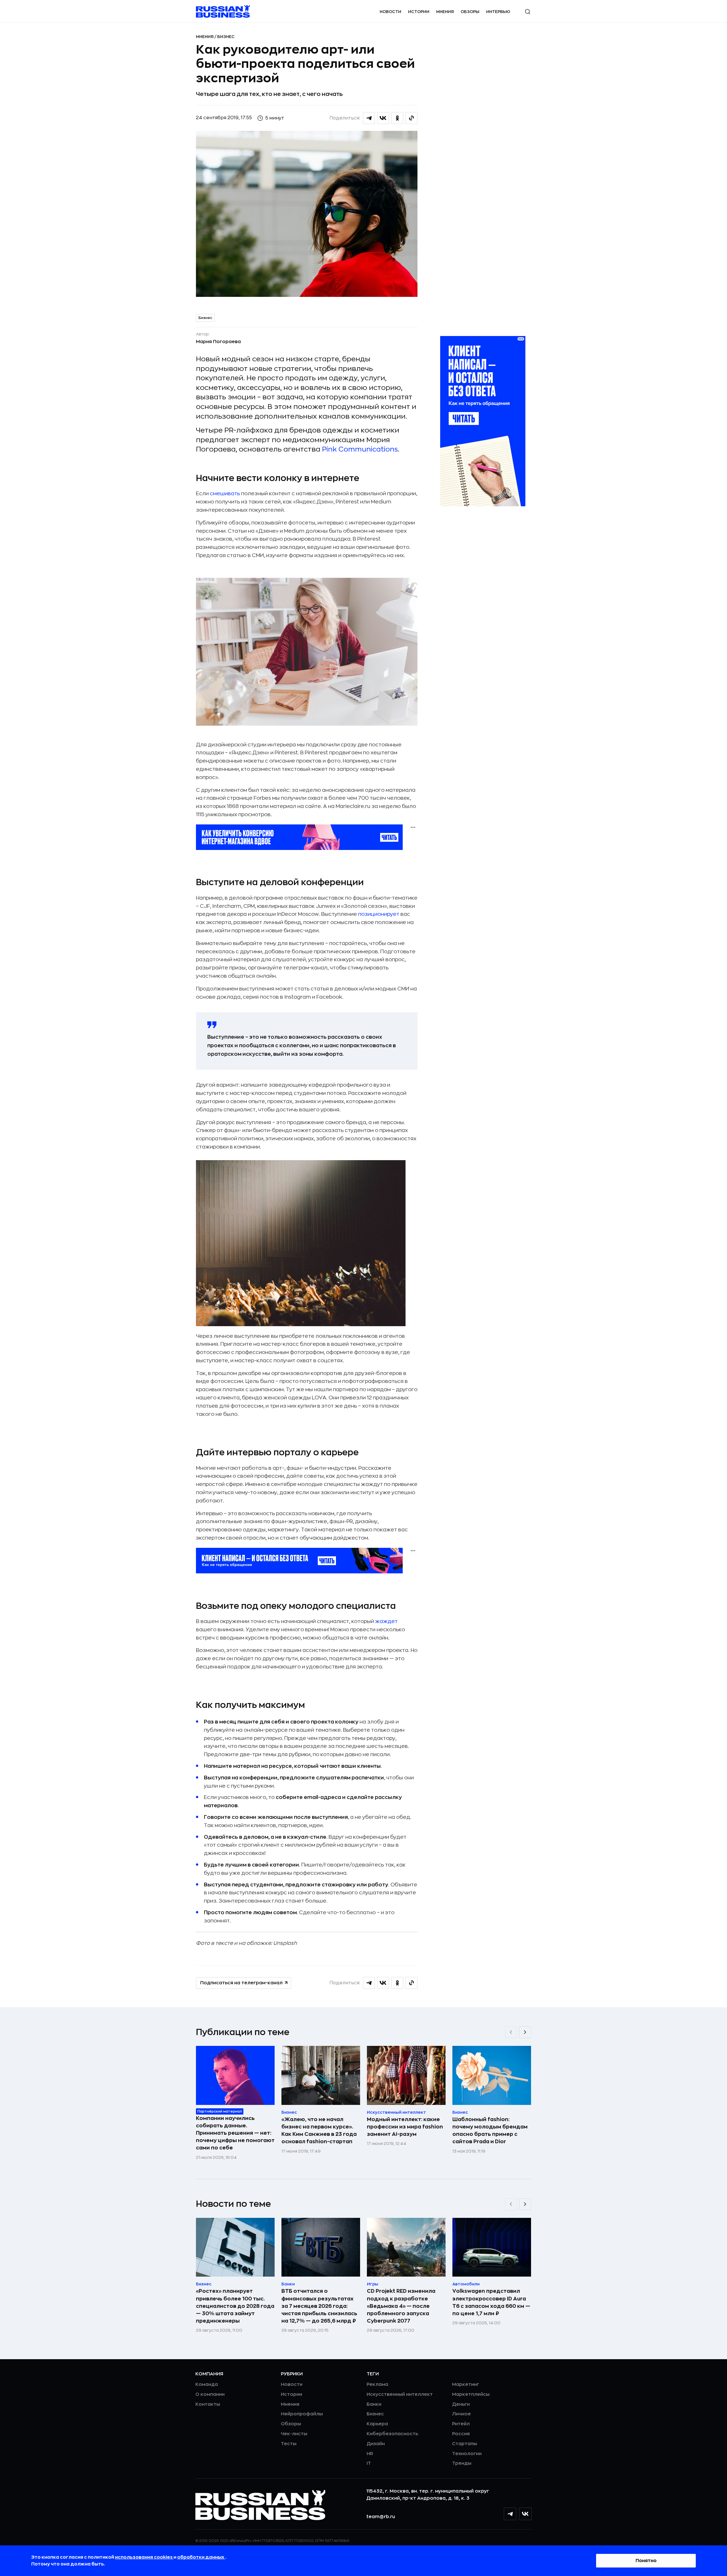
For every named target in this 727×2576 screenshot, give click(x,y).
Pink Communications (360, 449)
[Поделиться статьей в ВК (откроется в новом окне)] (383, 118)
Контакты (208, 2404)
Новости (390, 12)
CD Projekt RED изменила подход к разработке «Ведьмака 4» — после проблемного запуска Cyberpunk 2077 (401, 2306)
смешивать (225, 494)
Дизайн (376, 2444)
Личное (461, 2414)
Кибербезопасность (392, 2434)
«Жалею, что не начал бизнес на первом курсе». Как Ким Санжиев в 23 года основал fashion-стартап (319, 2130)
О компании (210, 2394)
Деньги (461, 2404)
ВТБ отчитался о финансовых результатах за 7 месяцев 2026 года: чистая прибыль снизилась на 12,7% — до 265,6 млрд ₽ (319, 2306)
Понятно (646, 2561)
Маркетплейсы (471, 2394)
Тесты (289, 2444)
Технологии (467, 2454)
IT (369, 2463)
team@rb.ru (381, 2517)
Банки (374, 2404)
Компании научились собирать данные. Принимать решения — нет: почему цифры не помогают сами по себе (235, 2133)
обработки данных (201, 2557)
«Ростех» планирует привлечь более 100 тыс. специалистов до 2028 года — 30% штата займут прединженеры (235, 2306)
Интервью (498, 12)
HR (370, 2454)
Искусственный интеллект (400, 2394)
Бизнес (226, 37)
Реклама (377, 2384)
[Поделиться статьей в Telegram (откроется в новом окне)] (369, 118)
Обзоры (470, 12)
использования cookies (144, 2557)
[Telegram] (510, 2514)
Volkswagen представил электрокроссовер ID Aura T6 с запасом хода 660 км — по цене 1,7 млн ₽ (491, 2302)
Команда (207, 2384)
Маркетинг (466, 2384)
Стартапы (465, 2444)
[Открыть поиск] (528, 12)
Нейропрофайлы (302, 2414)
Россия (461, 2434)
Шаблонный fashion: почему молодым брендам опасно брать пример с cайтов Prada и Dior (490, 2130)
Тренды (462, 2463)
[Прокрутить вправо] (525, 2032)
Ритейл (461, 2424)
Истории (419, 12)
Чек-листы (294, 2434)
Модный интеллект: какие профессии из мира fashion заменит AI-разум (405, 2127)
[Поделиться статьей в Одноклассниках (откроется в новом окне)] (397, 118)
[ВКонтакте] (525, 2514)
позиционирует (379, 914)
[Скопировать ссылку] (411, 118)
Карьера (377, 2424)
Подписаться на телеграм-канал (241, 1983)
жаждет (386, 1621)
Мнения (445, 12)
